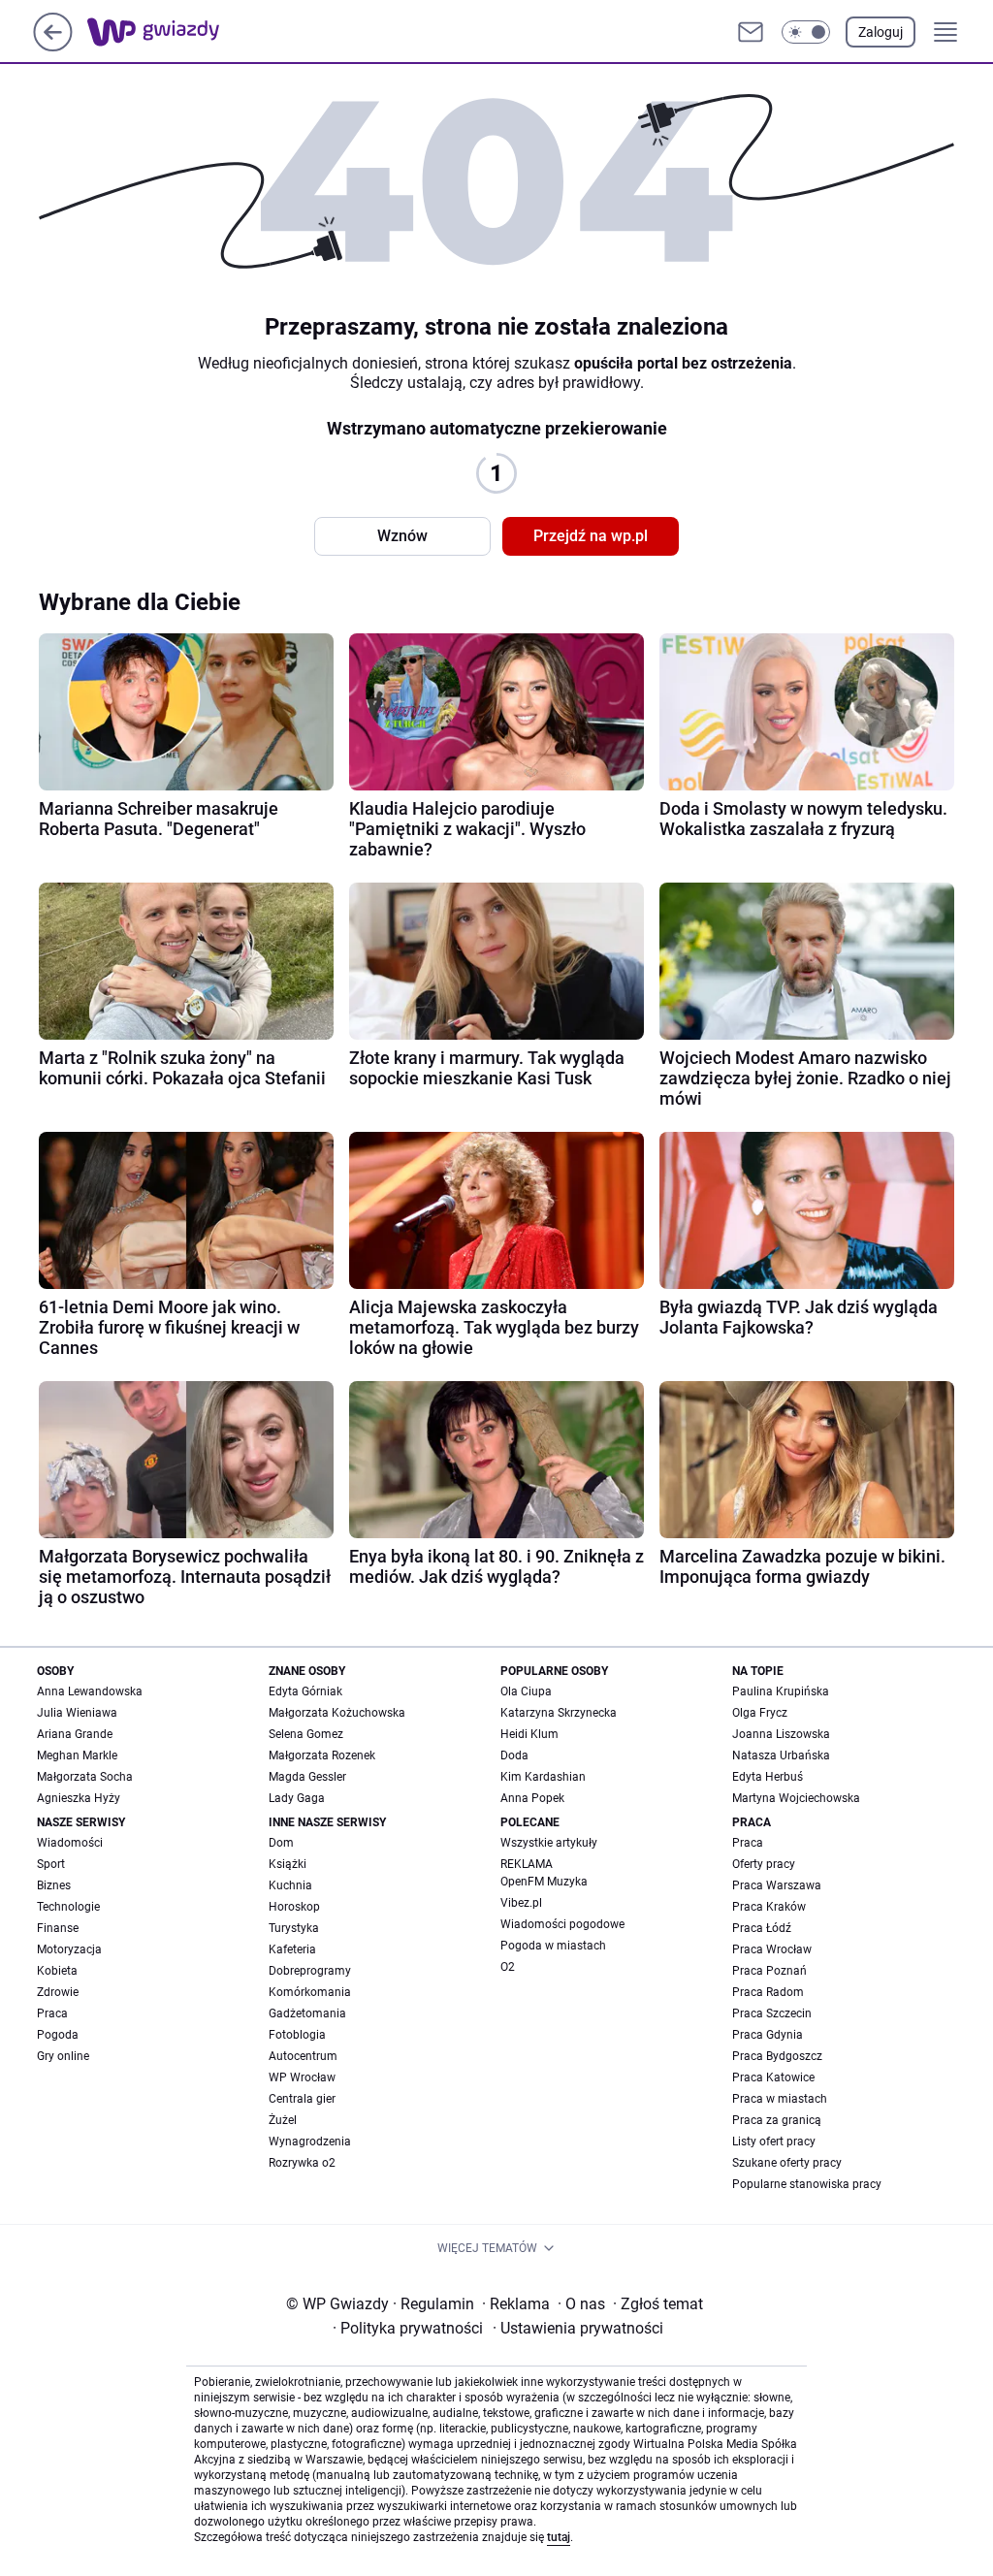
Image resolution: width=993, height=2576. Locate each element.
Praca (52, 2013)
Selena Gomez (306, 1734)
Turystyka (294, 1928)
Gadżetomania (307, 2013)
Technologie (68, 1907)
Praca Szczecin (772, 2013)
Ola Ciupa (526, 1691)
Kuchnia (290, 1885)
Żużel (283, 2120)
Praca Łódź (762, 1928)
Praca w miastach (780, 2099)
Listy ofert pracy (774, 2141)
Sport (51, 1864)
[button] (806, 32)
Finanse (58, 1928)
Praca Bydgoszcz (777, 2056)
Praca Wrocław (772, 1949)
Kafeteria (292, 1949)
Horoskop (294, 1907)
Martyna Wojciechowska (796, 1798)
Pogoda (58, 2035)
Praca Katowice (773, 2077)
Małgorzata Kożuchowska (337, 1713)
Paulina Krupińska (781, 1691)
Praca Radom (768, 1992)
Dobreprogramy (310, 1971)
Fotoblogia (297, 2035)
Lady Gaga (297, 1798)
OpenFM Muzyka (544, 1882)
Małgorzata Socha (85, 1777)
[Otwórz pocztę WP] (751, 32)
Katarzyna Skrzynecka (559, 1713)
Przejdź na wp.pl (591, 536)
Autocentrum (303, 2056)
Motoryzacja (69, 1949)
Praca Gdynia (768, 2035)
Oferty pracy (764, 1864)
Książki (288, 1864)
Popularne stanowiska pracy (807, 2184)
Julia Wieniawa (77, 1713)
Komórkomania (310, 1992)
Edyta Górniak (305, 1691)
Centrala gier (302, 2099)
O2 (508, 1967)
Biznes (54, 1885)
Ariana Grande (75, 1734)
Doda (514, 1755)
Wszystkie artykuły (549, 1843)
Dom (281, 1843)
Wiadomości (70, 1843)
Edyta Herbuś (768, 1777)
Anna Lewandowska (90, 1691)
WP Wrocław (302, 2077)
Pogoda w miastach (553, 1946)
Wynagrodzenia (310, 2141)
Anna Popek (532, 1798)
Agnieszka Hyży (79, 1798)
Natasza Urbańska (781, 1755)
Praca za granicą (777, 2120)
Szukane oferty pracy (787, 2163)
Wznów (402, 536)
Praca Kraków (769, 1907)
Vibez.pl (521, 1903)
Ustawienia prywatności (578, 2328)
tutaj (559, 2537)
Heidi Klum (529, 1734)
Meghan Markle (77, 1755)
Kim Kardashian (543, 1777)
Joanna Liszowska (781, 1734)
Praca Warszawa (777, 1885)
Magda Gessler (307, 1777)
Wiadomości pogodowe (562, 1924)
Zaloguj (881, 32)
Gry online (63, 2056)
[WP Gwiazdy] (169, 32)
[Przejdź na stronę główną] (53, 46)
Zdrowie (58, 1992)
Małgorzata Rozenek (322, 1755)
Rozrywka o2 (302, 2163)
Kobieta (57, 1971)
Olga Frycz (760, 1713)
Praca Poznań (769, 1971)
